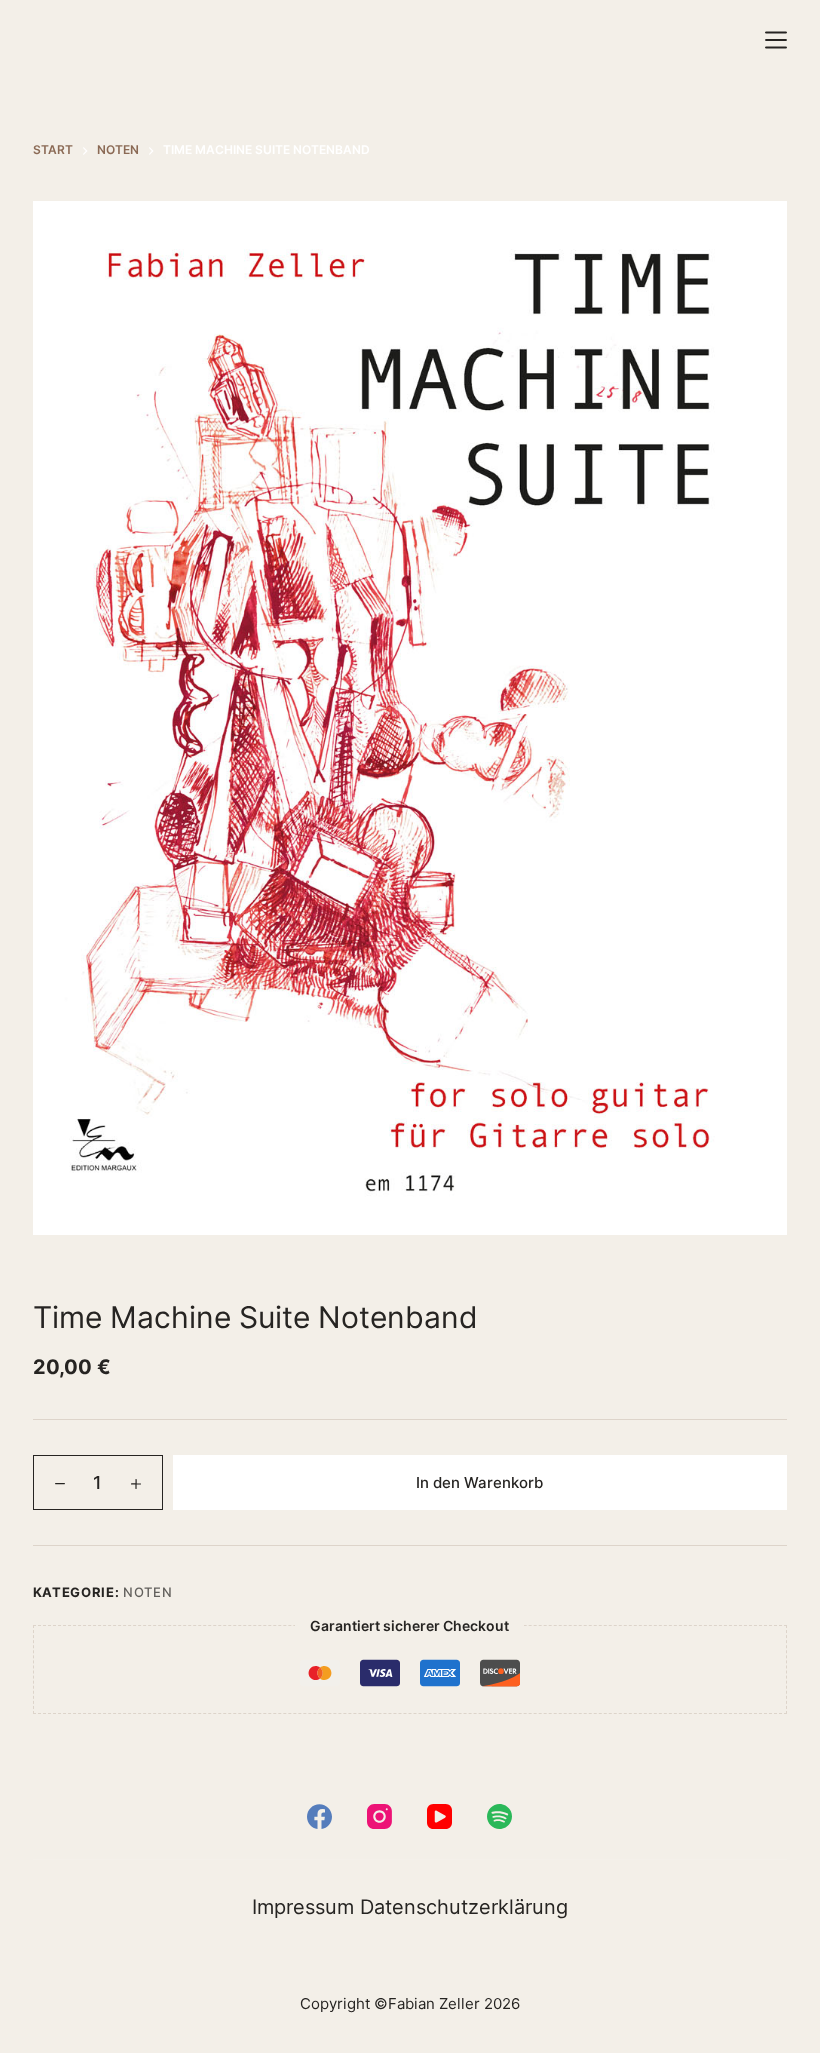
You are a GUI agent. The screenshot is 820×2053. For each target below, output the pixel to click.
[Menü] (776, 40)
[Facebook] (319, 1816)
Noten (147, 1592)
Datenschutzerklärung (464, 1907)
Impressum (303, 1907)
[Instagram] (379, 1816)
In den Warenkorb (479, 1482)
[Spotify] (499, 1816)
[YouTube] (439, 1816)
